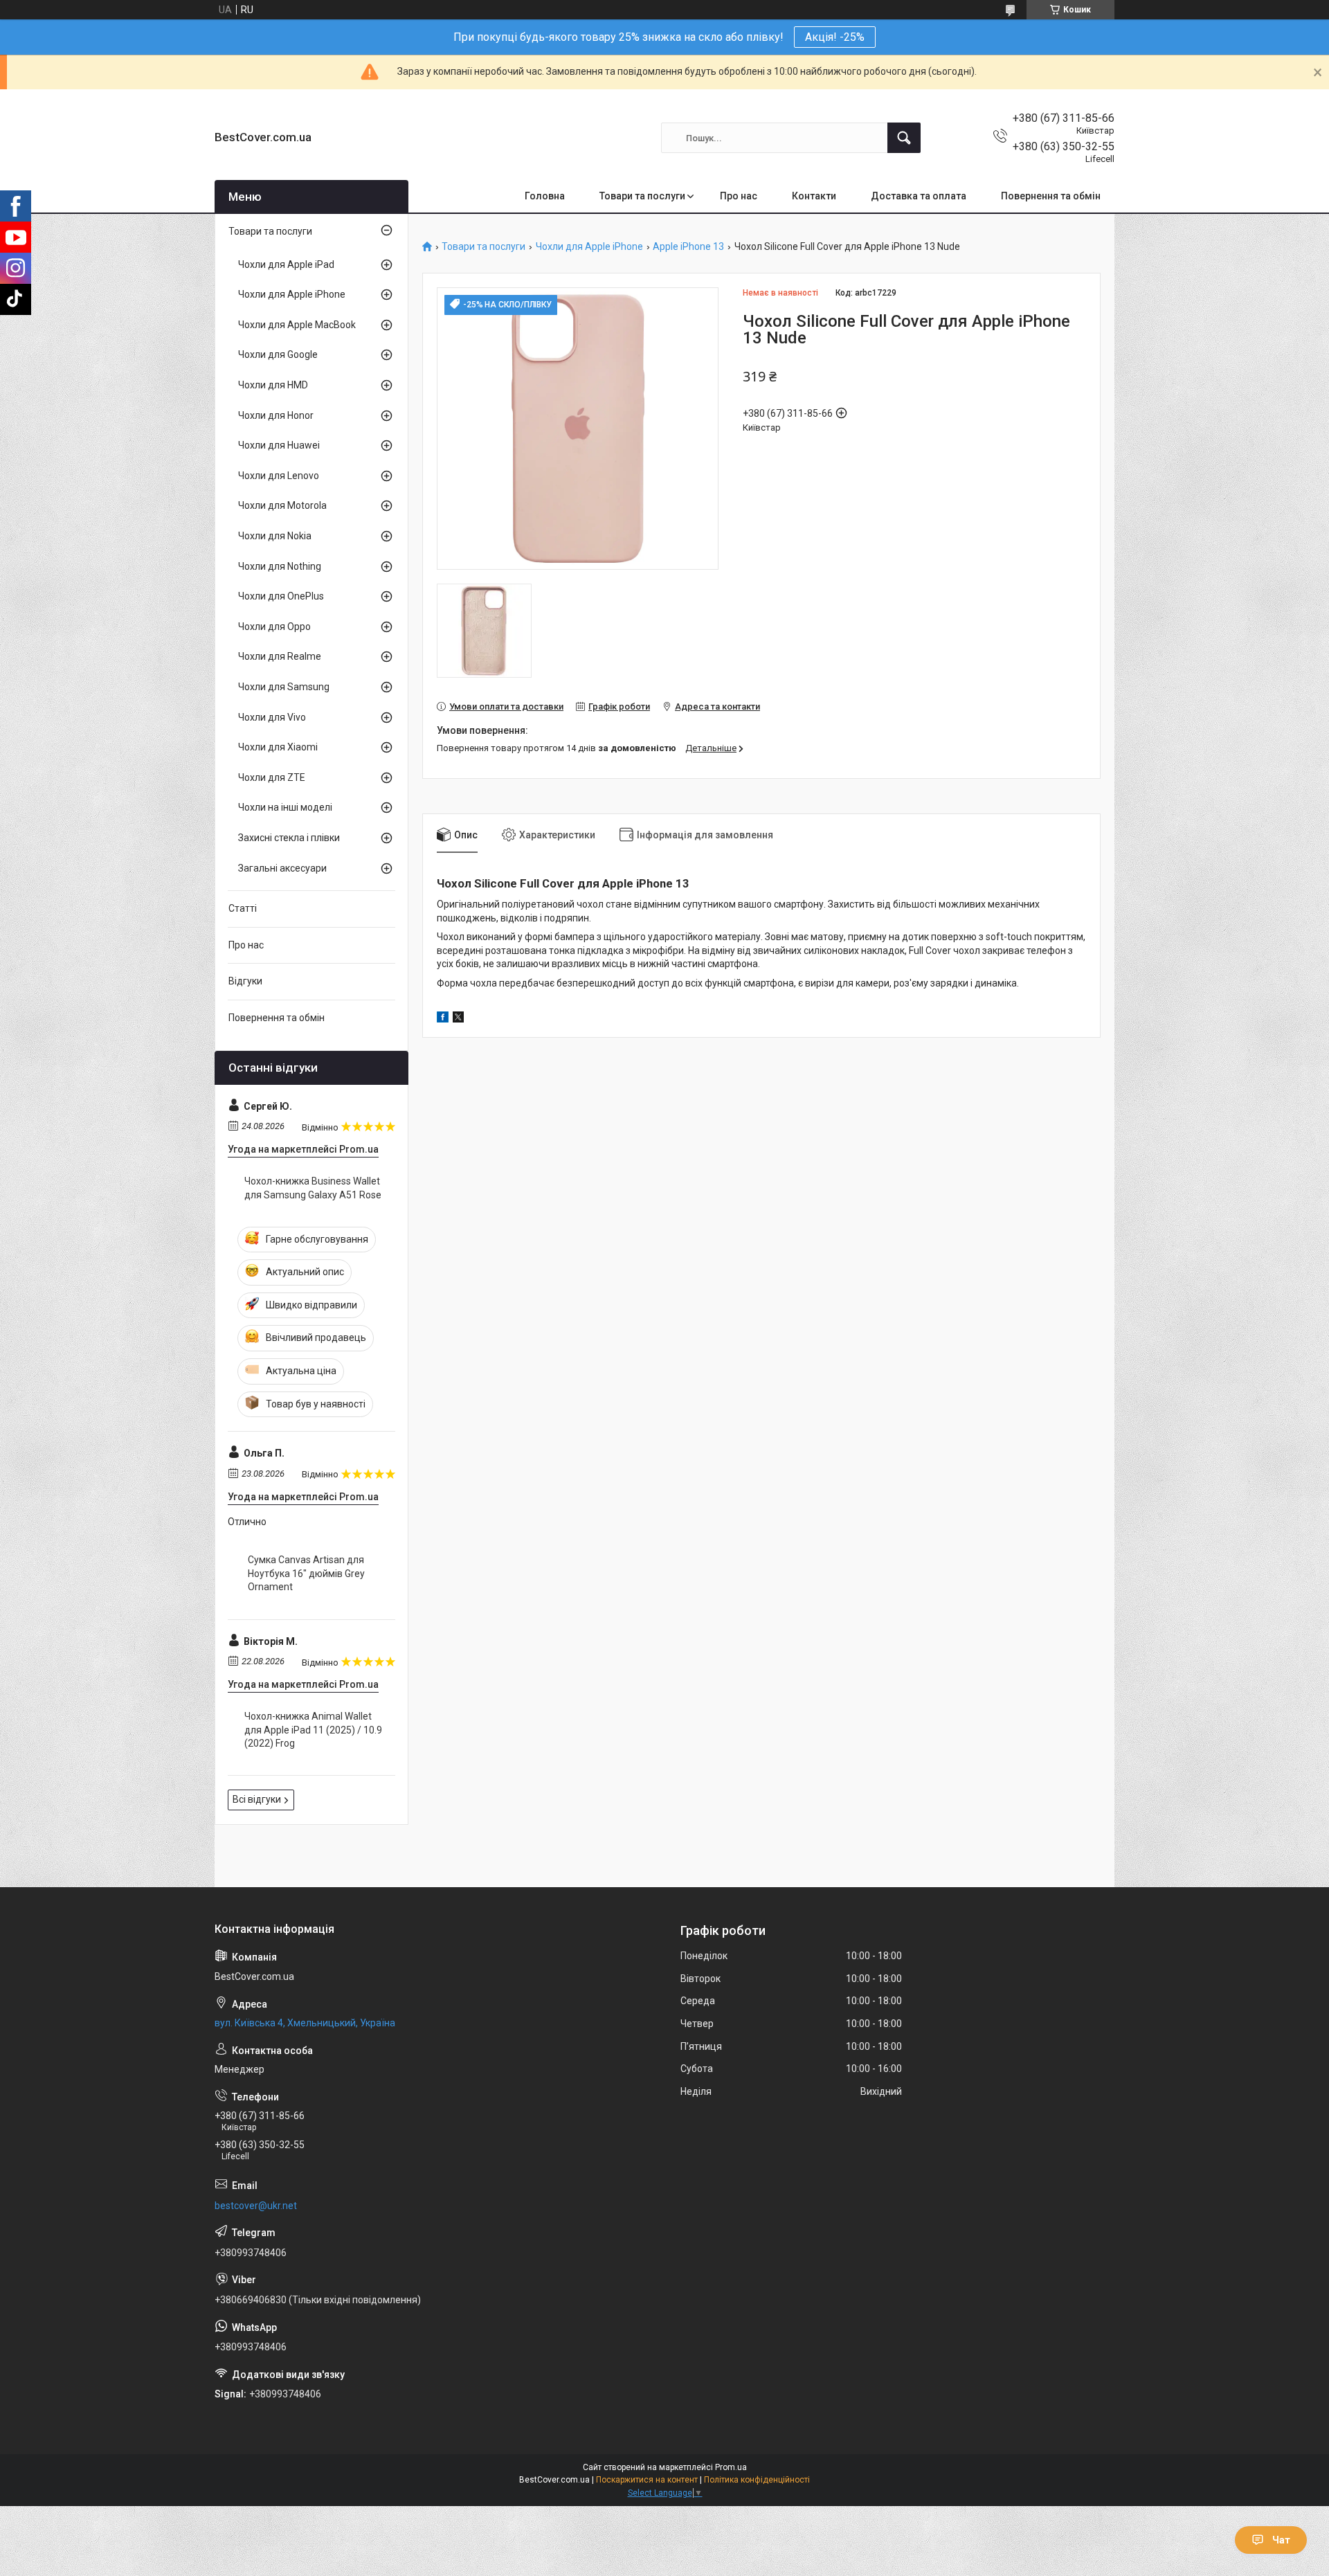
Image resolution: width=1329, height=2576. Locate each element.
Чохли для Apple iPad (286, 264)
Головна (545, 196)
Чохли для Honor (276, 415)
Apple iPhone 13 (688, 247)
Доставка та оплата (919, 196)
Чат (1281, 2540)
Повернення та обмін (1051, 196)
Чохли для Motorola (282, 505)
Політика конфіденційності (757, 2480)
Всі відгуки (257, 1799)
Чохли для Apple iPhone (589, 247)
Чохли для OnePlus (281, 596)
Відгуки (245, 981)
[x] (458, 1019)
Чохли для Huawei (279, 445)
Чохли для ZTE (272, 777)
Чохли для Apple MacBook (297, 325)
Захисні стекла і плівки (289, 838)
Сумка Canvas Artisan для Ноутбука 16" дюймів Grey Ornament (306, 1573)
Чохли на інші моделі (285, 807)
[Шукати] (904, 138)
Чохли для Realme (280, 656)
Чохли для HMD (273, 385)
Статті (243, 908)
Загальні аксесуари (282, 868)
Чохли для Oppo (274, 627)
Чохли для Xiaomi (278, 747)
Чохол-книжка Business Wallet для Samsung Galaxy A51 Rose (313, 1188)
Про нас (739, 196)
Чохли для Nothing (280, 566)
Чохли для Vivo (272, 717)
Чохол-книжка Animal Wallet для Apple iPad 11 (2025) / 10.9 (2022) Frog (313, 1730)
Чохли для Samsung (284, 687)
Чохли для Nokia (275, 536)
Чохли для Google (278, 354)
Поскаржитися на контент (647, 2480)
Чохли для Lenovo (279, 476)
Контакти (814, 196)
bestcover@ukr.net (256, 2206)
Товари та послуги (642, 196)
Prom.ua (731, 2467)
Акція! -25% (835, 37)
